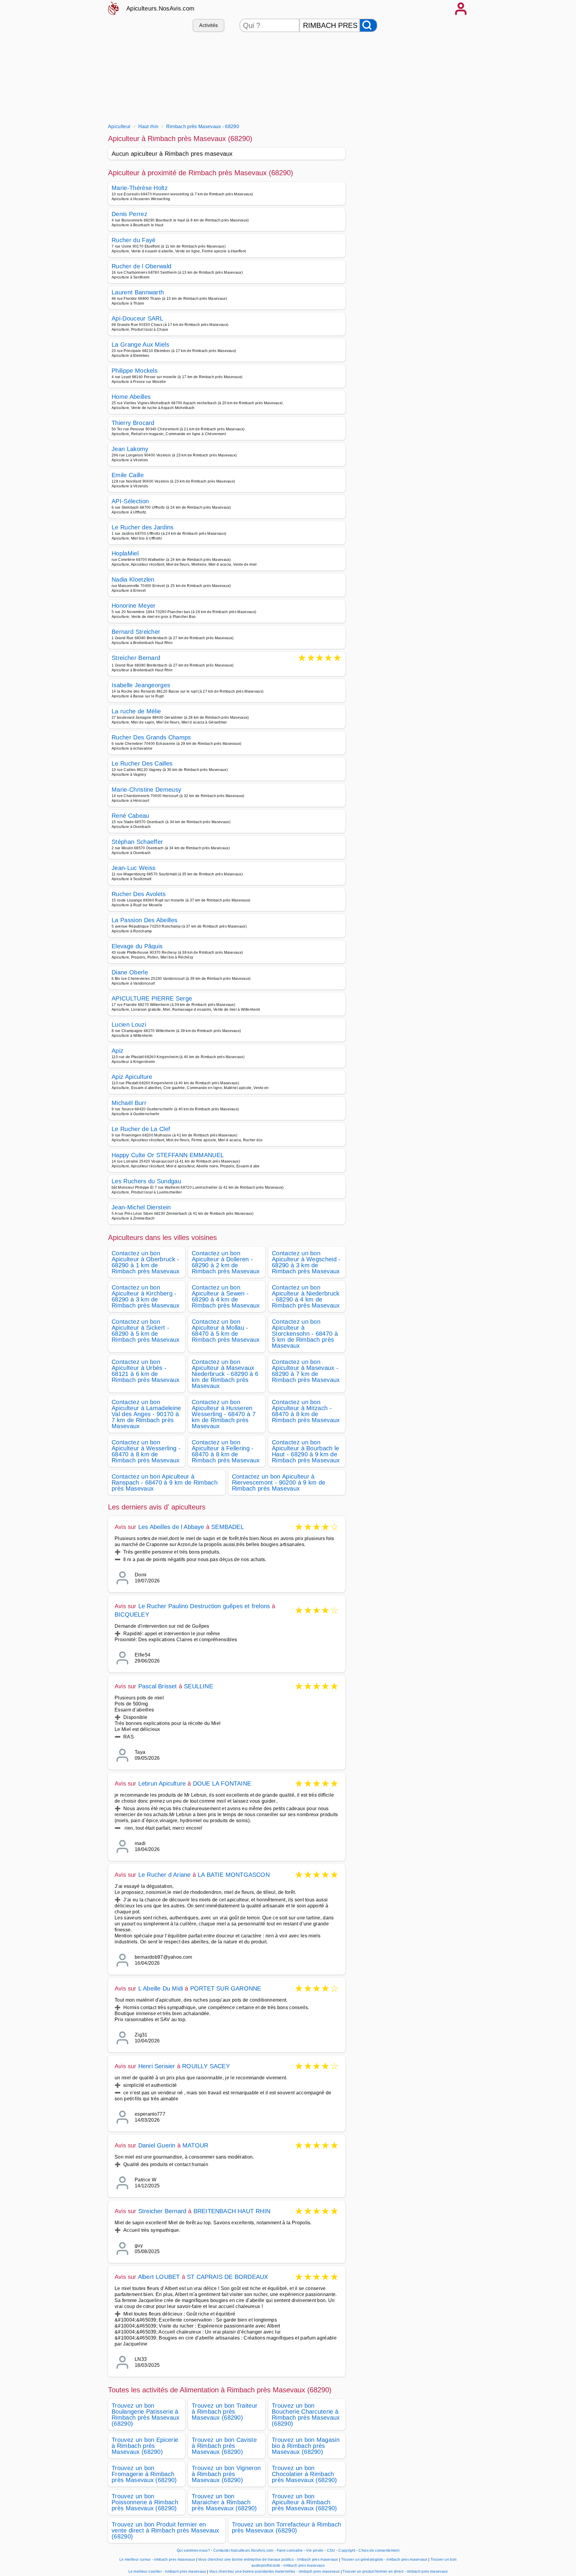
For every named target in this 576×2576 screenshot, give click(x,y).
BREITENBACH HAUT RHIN (232, 2211)
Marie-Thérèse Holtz (140, 188)
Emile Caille (128, 475)
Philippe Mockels (135, 371)
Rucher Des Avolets (139, 894)
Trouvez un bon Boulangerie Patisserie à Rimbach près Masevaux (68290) (146, 2415)
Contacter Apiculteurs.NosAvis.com (243, 2550)
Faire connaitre (290, 2550)
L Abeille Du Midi (161, 1988)
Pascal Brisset (158, 1686)
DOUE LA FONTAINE (222, 1783)
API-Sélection (130, 501)
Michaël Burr (129, 1103)
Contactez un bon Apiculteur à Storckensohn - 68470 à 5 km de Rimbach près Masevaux (305, 1334)
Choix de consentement (379, 2550)
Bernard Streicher (136, 632)
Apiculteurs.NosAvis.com (160, 8)
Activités (209, 25)
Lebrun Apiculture (162, 1783)
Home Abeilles (131, 397)
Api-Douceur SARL (137, 318)
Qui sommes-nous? (193, 2550)
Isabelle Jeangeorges (141, 685)
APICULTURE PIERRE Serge (152, 998)
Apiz (117, 1051)
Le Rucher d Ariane (165, 1875)
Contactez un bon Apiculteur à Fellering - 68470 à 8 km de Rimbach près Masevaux (226, 1451)
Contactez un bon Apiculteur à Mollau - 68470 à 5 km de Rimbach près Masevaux (226, 1331)
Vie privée (315, 2550)
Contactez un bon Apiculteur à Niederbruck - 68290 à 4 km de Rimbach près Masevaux (306, 1296)
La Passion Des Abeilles (144, 920)
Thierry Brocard (133, 423)
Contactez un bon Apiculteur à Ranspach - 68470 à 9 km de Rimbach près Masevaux (165, 1482)
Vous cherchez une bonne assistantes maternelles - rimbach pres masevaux (274, 2571)
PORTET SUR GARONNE (226, 1988)
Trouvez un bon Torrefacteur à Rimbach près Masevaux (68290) (287, 2527)
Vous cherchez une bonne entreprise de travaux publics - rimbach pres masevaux (268, 2559)
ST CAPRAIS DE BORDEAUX (227, 2277)
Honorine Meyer (133, 606)
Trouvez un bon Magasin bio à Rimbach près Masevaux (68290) (306, 2446)
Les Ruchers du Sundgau (146, 1181)
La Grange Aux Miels (140, 345)
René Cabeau (130, 816)
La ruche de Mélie (136, 711)
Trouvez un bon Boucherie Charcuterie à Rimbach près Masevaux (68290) (306, 2415)
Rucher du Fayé (133, 240)
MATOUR (195, 2145)
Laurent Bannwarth (138, 292)
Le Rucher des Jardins (143, 527)
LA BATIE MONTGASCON (234, 1875)
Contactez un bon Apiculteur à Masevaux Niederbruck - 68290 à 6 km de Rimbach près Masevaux (225, 1374)
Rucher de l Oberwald (141, 266)
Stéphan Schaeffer (137, 842)
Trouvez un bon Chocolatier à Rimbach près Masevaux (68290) (304, 2474)
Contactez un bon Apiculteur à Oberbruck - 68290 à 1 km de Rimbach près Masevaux (146, 1262)
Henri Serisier (157, 2066)
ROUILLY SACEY (206, 2066)
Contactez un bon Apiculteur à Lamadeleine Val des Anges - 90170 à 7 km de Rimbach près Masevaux (146, 1414)
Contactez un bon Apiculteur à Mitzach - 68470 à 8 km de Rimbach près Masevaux (306, 1411)
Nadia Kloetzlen (133, 579)
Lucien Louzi (129, 1025)
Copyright (347, 2550)
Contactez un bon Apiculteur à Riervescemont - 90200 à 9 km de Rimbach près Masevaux (279, 1482)
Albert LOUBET (159, 2277)
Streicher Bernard (136, 658)
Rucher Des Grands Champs (151, 737)
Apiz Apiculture (132, 1077)
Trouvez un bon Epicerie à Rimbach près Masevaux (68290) (145, 2446)
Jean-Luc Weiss (133, 868)
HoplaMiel (125, 553)
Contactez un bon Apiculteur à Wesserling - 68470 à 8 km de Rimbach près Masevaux (146, 1451)
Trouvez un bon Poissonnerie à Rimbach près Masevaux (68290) (145, 2502)
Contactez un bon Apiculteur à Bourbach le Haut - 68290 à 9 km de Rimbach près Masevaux (306, 1451)
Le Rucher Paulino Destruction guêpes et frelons (204, 1606)
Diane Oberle (130, 972)
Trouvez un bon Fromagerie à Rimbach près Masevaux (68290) (144, 2474)
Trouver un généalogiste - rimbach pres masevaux (384, 2559)
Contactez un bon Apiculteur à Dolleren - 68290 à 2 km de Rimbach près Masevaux (226, 1262)
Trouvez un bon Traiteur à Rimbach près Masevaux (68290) (225, 2412)
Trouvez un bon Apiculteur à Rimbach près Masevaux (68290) (304, 2502)
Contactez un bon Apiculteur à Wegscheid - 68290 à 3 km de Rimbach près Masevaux (306, 1262)
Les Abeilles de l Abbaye (171, 1527)
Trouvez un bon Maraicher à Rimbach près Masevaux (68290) (224, 2502)
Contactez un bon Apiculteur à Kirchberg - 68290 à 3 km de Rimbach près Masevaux (146, 1296)
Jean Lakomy (130, 449)
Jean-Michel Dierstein (141, 1207)
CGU (331, 2550)
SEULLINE (198, 1686)
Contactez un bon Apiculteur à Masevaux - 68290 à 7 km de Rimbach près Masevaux (306, 1371)
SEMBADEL (228, 1527)
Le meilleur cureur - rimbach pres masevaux (157, 2559)
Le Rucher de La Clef (141, 1129)
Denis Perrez (129, 214)
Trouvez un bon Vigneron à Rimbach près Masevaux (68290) (226, 2474)
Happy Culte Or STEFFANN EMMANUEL (168, 1155)
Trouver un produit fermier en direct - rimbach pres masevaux (395, 2571)
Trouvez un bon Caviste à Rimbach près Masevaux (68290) (224, 2446)
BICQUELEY (132, 1615)
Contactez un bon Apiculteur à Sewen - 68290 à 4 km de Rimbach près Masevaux (226, 1296)
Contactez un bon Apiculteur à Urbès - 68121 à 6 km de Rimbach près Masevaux (146, 1371)
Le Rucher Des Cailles (142, 763)
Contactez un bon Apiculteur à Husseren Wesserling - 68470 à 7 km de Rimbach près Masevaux (224, 1414)
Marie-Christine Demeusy (146, 790)
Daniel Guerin (157, 2145)
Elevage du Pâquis (137, 946)
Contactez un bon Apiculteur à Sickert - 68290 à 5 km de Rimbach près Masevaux (146, 1331)
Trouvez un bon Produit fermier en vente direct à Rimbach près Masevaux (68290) (165, 2530)
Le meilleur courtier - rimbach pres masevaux (167, 2571)
